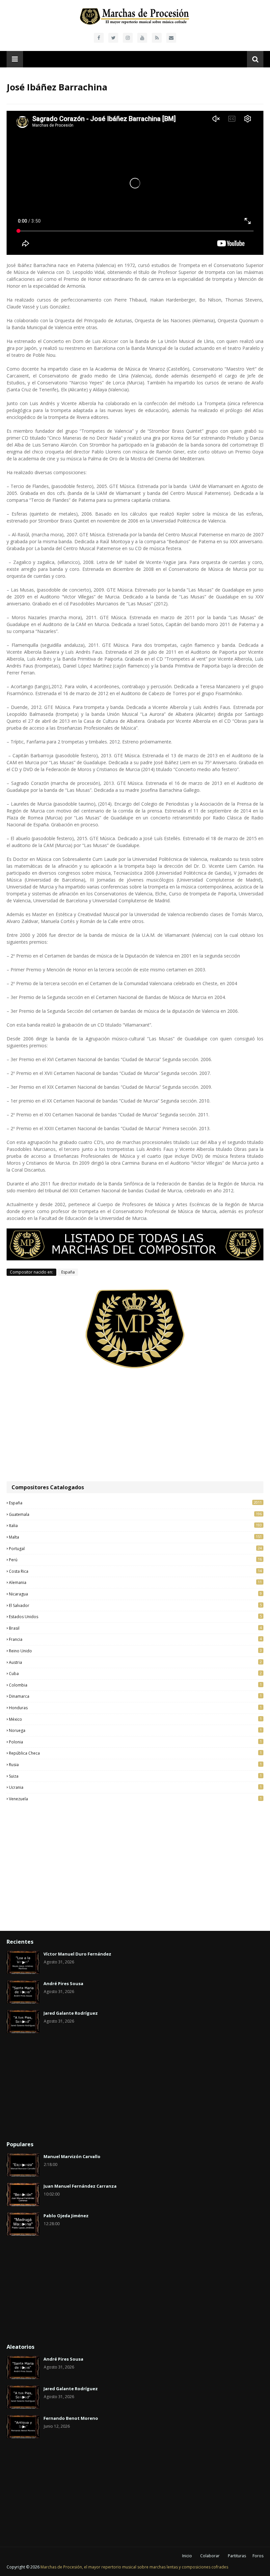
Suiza (135, 1776)
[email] (171, 38)
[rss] (157, 38)
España (68, 1272)
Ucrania (135, 1787)
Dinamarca (135, 1696)
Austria (135, 1662)
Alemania (135, 1582)
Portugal (135, 1548)
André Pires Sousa (63, 1983)
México (135, 1719)
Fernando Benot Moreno (71, 2418)
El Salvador (135, 1605)
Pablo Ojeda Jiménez (66, 2216)
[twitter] (113, 38)
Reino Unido (135, 1651)
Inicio (187, 2556)
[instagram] (128, 38)
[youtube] (142, 38)
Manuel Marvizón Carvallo (72, 2156)
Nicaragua (135, 1594)
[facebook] (99, 38)
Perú (135, 1560)
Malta (135, 1537)
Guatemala (135, 1514)
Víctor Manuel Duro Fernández (77, 1954)
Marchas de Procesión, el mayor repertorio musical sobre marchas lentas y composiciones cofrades (134, 2567)
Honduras (135, 1708)
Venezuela (135, 1799)
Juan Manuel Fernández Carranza (80, 2186)
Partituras (237, 2556)
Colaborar (210, 2556)
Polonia (135, 1742)
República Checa (135, 1753)
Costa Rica (135, 1571)
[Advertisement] (135, 1425)
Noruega (135, 1730)
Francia (135, 1639)
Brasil (135, 1628)
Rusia (135, 1764)
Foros (258, 2556)
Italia (135, 1525)
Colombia (135, 1685)
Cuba (135, 1673)
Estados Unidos (135, 1616)
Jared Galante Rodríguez (71, 2013)
